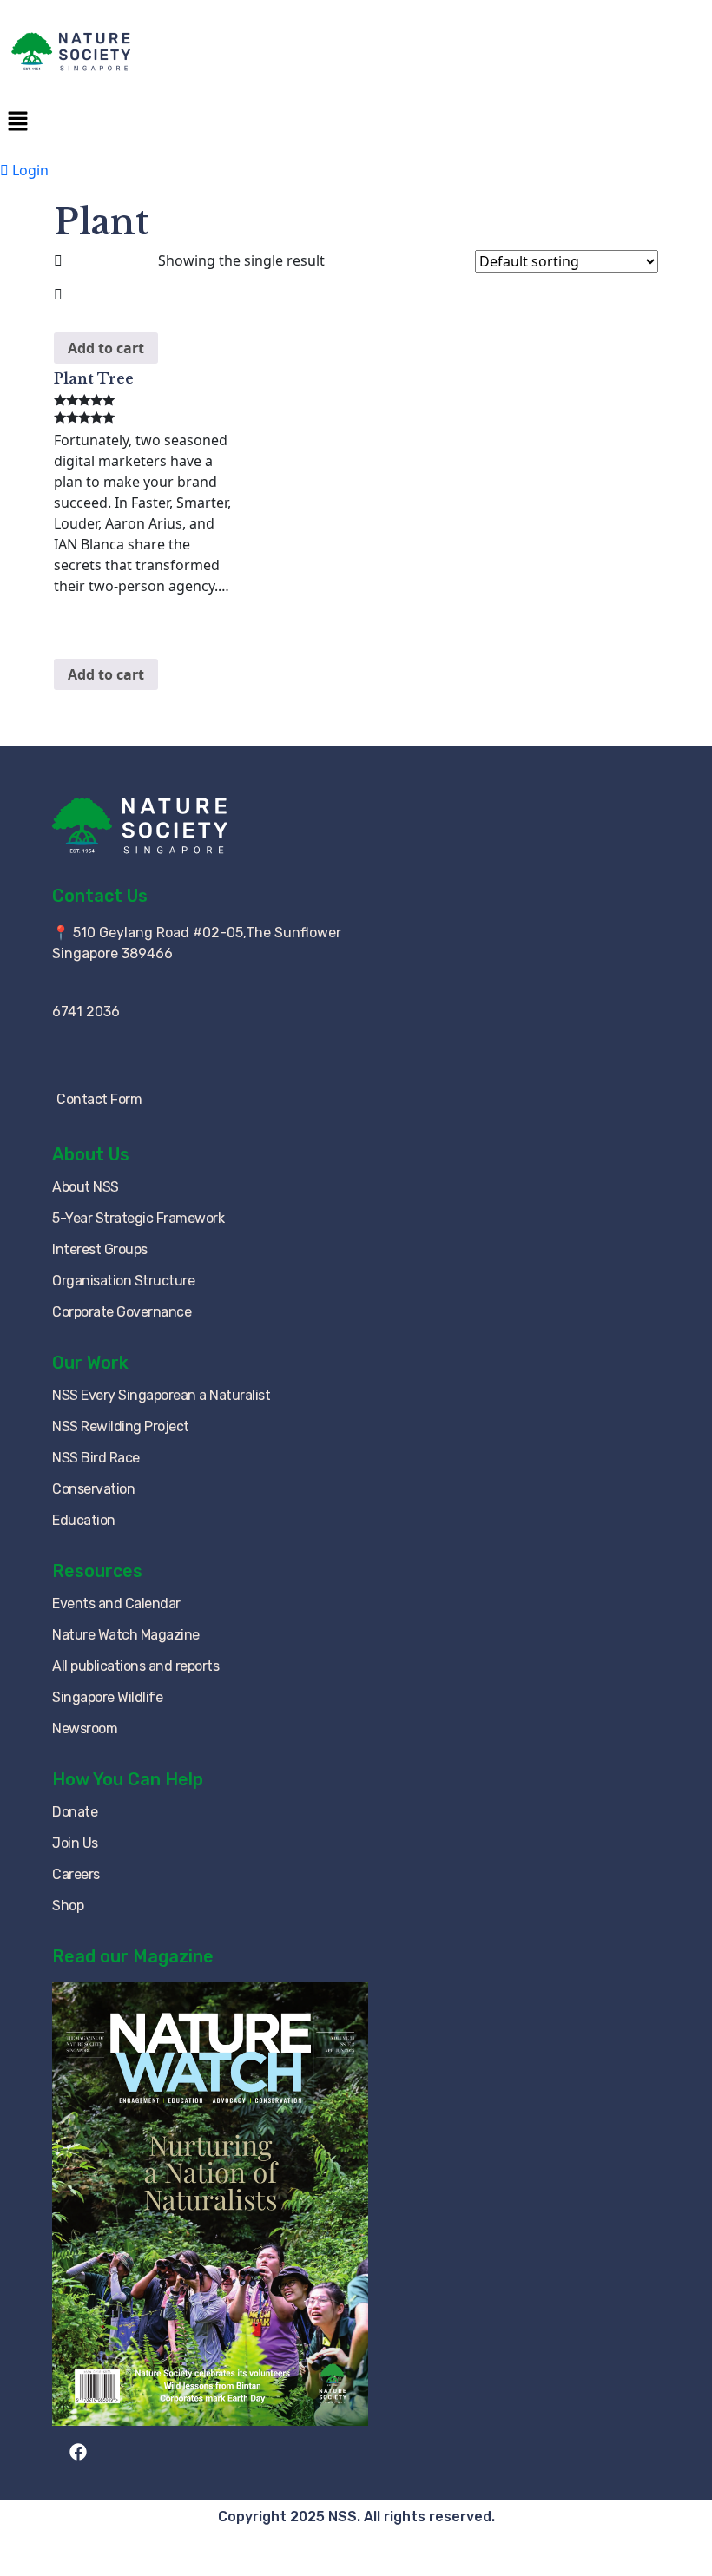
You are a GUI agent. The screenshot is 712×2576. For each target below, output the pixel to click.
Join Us (75, 1843)
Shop (68, 1906)
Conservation (93, 1489)
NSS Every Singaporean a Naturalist (161, 1395)
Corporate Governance (122, 1312)
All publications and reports (135, 1666)
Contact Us (100, 896)
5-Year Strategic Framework (138, 1218)
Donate (75, 1812)
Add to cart (106, 348)
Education (84, 1520)
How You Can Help (128, 1779)
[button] (356, 121)
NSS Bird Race (96, 1458)
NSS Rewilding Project (121, 1426)
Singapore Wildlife (107, 1697)
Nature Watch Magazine (126, 1635)
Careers (76, 1874)
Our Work (90, 1363)
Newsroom (85, 1728)
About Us (91, 1154)
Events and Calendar (116, 1603)
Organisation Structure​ (123, 1281)
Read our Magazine (133, 1956)
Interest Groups (100, 1249)
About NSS (86, 1187)
